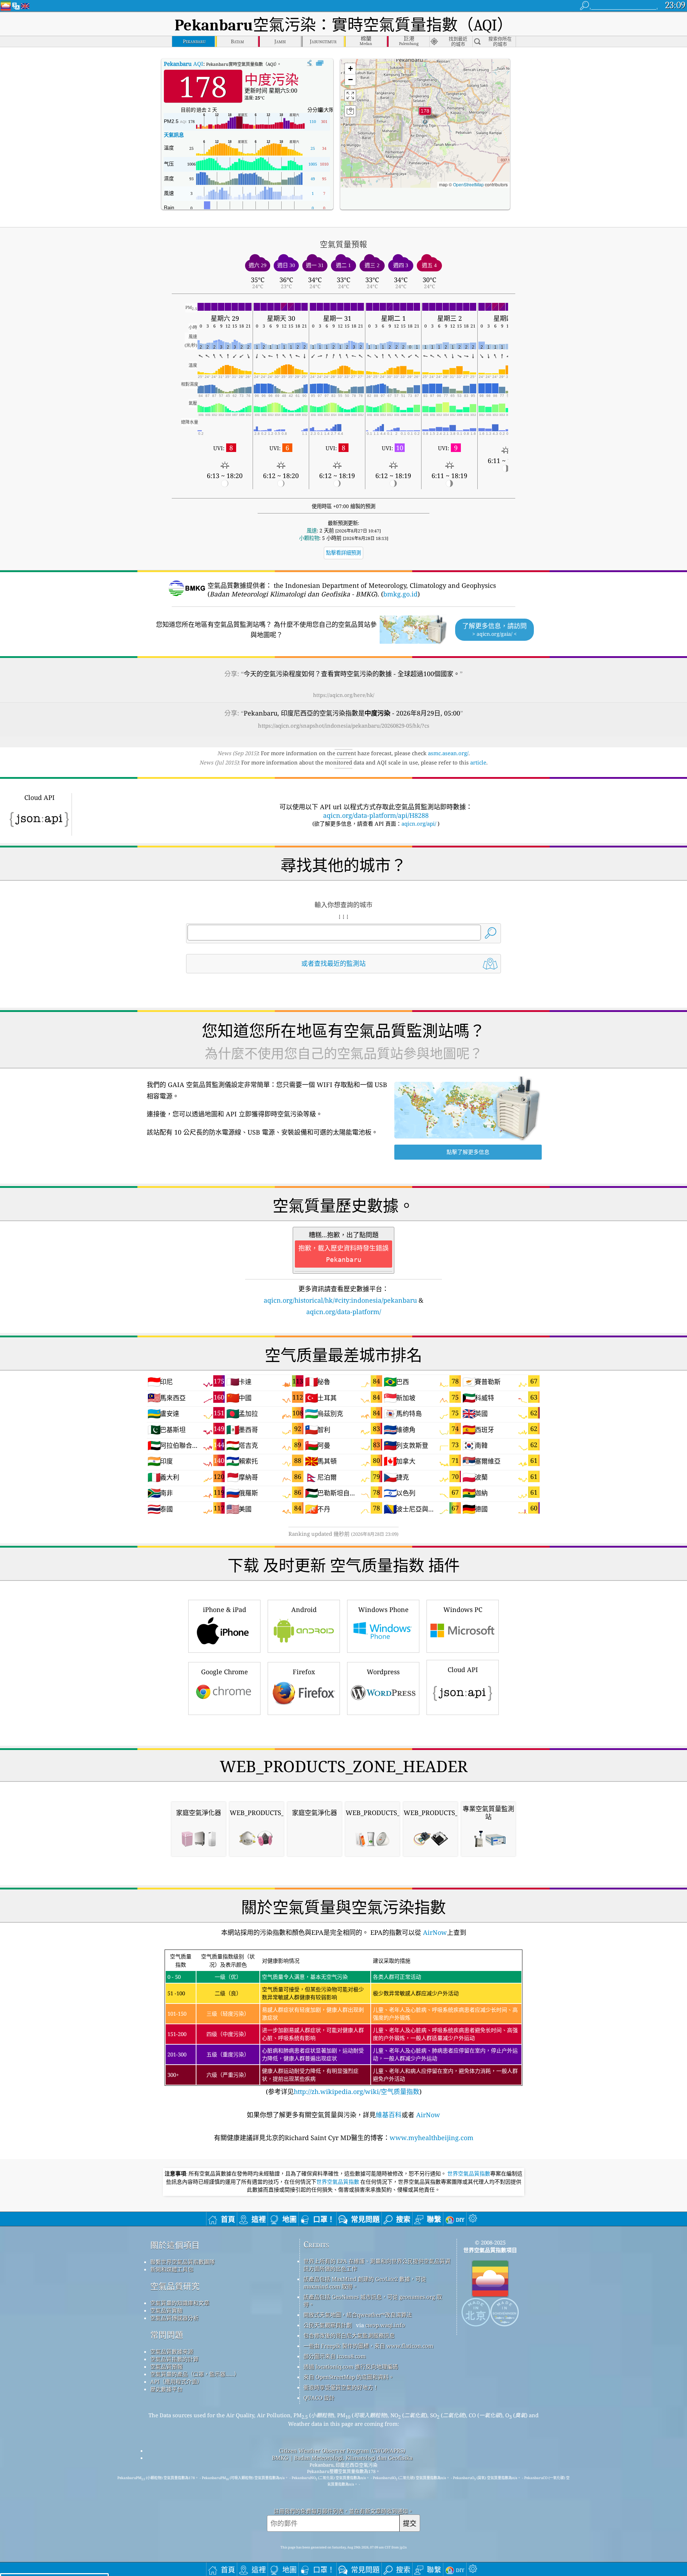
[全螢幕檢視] (320, 63)
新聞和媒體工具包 (172, 2269)
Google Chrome (225, 1672)
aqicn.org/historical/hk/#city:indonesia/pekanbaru (340, 1300)
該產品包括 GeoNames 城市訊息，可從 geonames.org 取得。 (373, 2300)
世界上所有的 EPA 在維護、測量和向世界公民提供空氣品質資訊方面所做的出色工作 (377, 2265)
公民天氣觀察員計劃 (328, 2325)
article (478, 762)
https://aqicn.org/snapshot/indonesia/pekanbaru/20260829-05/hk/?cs (344, 726)
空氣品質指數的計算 (174, 2359)
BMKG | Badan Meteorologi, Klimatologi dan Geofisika (342, 2458)
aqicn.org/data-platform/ (344, 1312)
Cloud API (463, 1670)
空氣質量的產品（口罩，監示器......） (195, 2374)
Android (304, 1609)
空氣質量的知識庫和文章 (180, 2303)
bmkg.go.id (400, 594)
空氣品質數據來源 (172, 2351)
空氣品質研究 (175, 2286)
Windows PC (463, 1609)
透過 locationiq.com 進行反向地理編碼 (351, 2366)
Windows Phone (383, 1609)
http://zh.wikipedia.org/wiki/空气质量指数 (357, 2091)
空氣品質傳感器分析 (174, 2318)
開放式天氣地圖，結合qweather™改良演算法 (358, 2315)
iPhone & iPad (225, 1609)
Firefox (304, 1672)
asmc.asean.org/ (448, 753)
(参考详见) (343, 2024)
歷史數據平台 (166, 2389)
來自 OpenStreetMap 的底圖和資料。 (349, 2377)
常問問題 (167, 2335)
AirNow (434, 1932)
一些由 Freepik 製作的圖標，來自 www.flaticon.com (368, 2346)
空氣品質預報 (166, 2366)
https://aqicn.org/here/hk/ (344, 695)
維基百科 (389, 2115)
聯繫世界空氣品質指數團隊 (182, 2262)
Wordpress (383, 1672)
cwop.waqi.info (385, 2325)
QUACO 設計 (319, 2398)
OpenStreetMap (468, 184)
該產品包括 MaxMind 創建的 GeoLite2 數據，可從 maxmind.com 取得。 (365, 2283)
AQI (184, 64)
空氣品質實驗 (166, 2310)
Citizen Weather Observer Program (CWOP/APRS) (342, 2450)
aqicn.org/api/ (419, 824)
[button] (425, 115)
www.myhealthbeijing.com (432, 2138)
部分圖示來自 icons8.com (335, 2356)
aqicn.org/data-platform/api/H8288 (376, 815)
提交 (410, 2523)
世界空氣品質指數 (469, 2174)
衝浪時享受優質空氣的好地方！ (341, 2387)
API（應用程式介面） (176, 2381)
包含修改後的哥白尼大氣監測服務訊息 (349, 2335)
